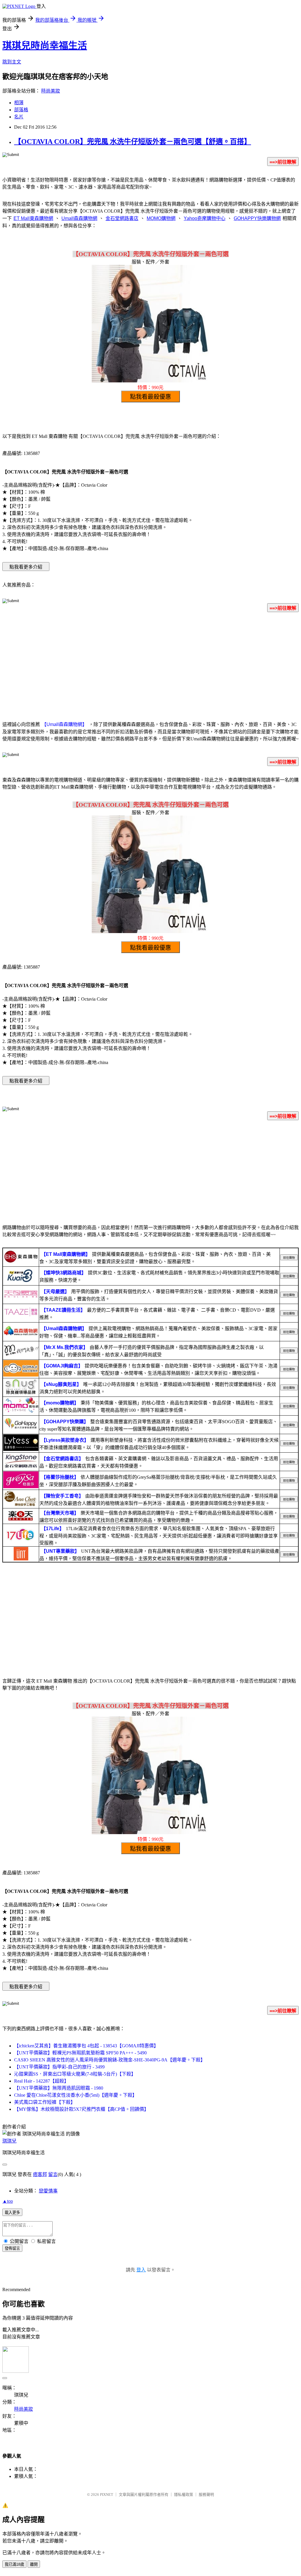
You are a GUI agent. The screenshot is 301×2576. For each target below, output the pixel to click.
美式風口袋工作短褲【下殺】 (45, 2102)
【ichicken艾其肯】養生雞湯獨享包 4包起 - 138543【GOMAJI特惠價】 (86, 2046)
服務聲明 (206, 2494)
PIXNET (107, 2494)
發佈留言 (12, 2248)
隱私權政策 (184, 2494)
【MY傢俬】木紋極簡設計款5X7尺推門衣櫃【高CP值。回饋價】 (81, 2109)
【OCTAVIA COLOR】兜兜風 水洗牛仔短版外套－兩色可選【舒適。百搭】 (133, 142)
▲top (8, 2201)
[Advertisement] (150, 663)
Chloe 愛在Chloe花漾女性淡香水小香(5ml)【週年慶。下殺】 (76, 2095)
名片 (19, 117)
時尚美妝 (51, 91)
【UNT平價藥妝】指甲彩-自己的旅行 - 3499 (59, 2067)
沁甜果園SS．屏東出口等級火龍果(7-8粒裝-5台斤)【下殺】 (75, 2074)
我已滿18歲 (14, 2564)
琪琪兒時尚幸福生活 (45, 46)
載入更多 (12, 2213)
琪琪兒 (9, 2141)
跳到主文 (12, 62)
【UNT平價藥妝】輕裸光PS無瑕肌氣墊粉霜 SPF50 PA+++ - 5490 (80, 2053)
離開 (34, 2564)
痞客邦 (40, 2174)
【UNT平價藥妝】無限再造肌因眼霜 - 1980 (59, 2088)
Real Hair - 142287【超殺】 (41, 2081)
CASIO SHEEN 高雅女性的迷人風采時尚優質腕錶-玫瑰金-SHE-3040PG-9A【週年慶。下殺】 (110, 2060)
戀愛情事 (48, 2191)
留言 (53, 2174)
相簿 (19, 103)
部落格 (21, 110)
